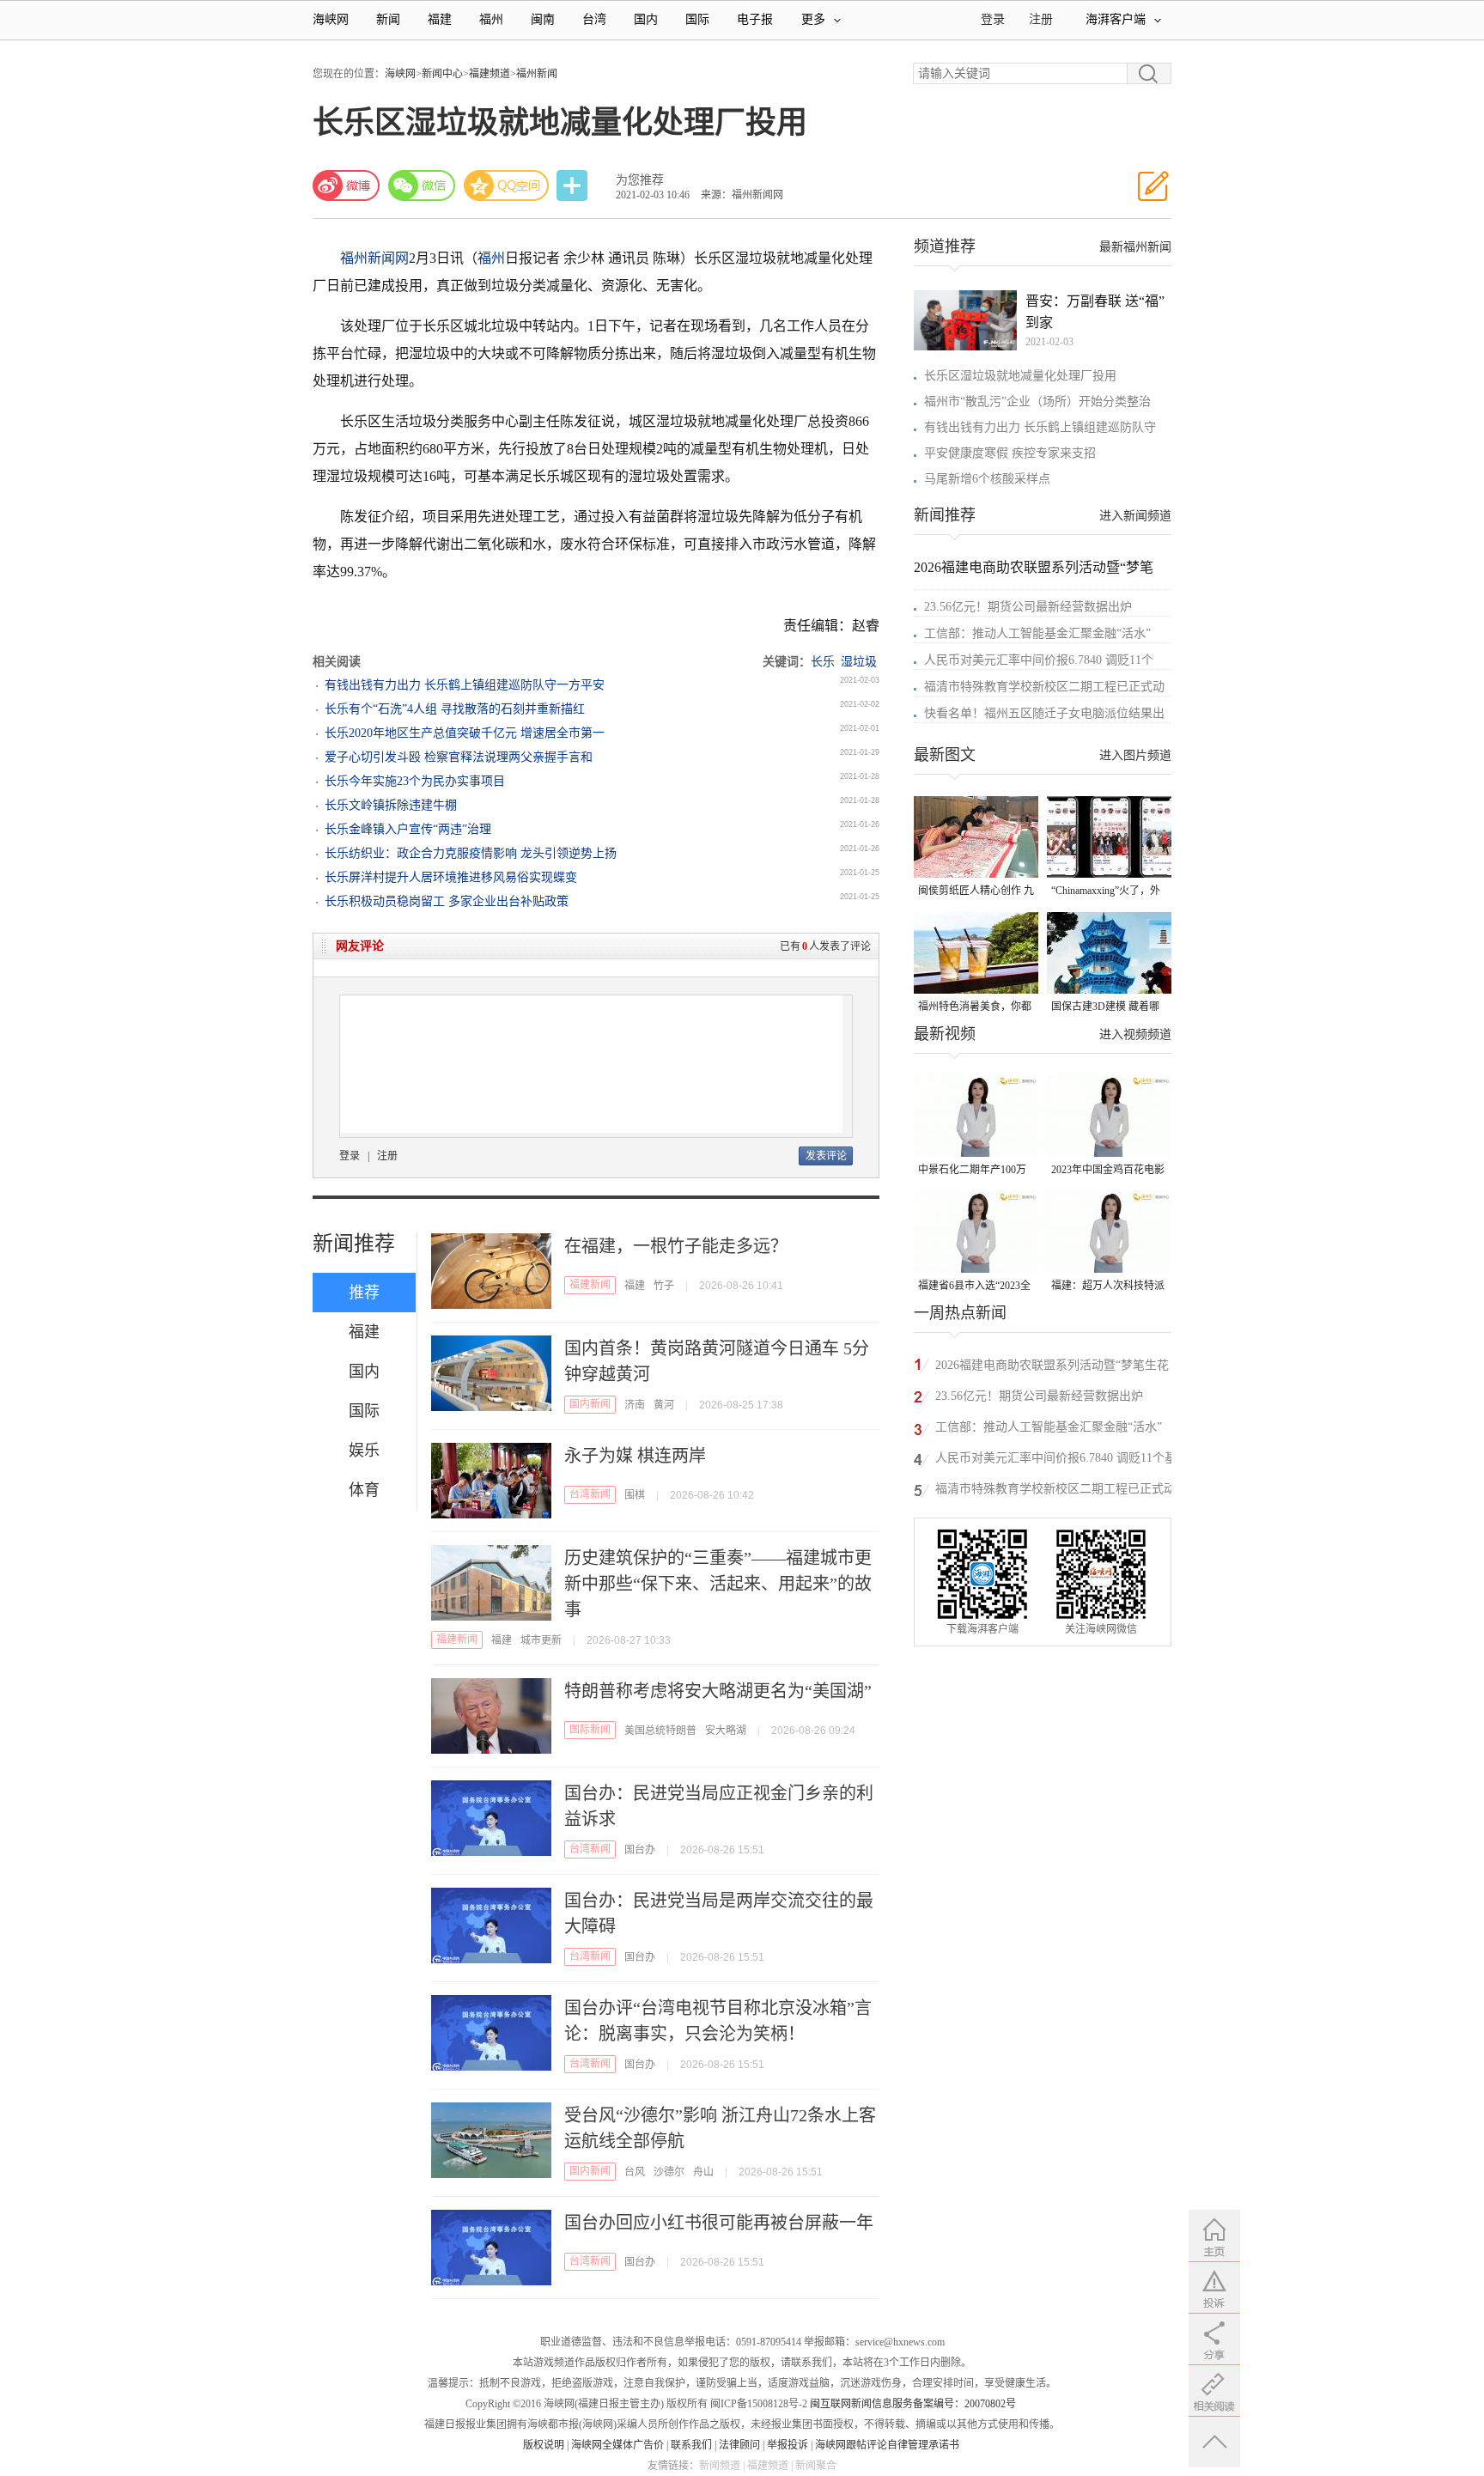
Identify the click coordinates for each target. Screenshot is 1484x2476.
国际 (697, 19)
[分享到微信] (422, 186)
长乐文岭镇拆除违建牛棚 (391, 805)
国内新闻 (590, 1404)
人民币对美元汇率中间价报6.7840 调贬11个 (1039, 660)
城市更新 (541, 1640)
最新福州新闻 (1135, 247)
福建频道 (490, 74)
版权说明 (544, 2445)
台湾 (594, 19)
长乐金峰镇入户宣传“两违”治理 (408, 829)
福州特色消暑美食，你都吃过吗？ (975, 1008)
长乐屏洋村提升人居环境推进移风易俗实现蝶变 (451, 877)
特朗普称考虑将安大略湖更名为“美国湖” (718, 1691)
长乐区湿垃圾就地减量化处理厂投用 (1020, 376)
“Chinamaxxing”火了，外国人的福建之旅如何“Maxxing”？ (1106, 892)
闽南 (543, 19)
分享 (574, 186)
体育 (364, 1490)
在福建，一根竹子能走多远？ (676, 1246)
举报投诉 (788, 2445)
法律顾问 (739, 2445)
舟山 (703, 2172)
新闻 (388, 19)
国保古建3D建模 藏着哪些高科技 (1105, 1008)
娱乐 (364, 1451)
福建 (440, 19)
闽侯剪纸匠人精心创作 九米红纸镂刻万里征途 (976, 892)
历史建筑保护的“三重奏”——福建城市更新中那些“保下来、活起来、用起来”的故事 (718, 1584)
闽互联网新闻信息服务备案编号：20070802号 (913, 2404)
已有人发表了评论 (825, 946)
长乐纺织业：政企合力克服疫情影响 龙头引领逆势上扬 (471, 853)
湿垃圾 (859, 662)
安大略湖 (726, 1731)
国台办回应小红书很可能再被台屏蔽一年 (719, 2223)
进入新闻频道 (1135, 516)
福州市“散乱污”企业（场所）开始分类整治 (1037, 402)
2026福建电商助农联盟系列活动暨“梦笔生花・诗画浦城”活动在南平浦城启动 (1058, 1368)
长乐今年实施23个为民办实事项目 (415, 781)
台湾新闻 (590, 1494)
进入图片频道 (1135, 755)
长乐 (823, 662)
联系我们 (691, 2445)
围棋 (635, 1495)
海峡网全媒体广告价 (617, 2445)
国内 (646, 19)
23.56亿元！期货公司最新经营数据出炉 (1028, 607)
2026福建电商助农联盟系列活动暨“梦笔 (1034, 567)
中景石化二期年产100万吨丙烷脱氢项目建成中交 (975, 1171)
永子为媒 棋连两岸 (635, 1456)
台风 (635, 2172)
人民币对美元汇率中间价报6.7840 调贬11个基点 (1056, 1460)
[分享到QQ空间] (507, 186)
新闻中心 (442, 74)
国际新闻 (590, 1730)
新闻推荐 (354, 1244)
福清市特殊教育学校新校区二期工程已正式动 (1044, 687)
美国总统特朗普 (660, 1731)
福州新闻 (537, 74)
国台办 (640, 1850)
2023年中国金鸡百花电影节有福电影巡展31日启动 (1108, 1171)
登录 (350, 1156)
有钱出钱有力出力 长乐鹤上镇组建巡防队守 (1040, 427)
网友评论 (360, 946)
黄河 (664, 1405)
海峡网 (331, 19)
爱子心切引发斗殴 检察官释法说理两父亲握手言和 (459, 757)
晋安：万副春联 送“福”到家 (1095, 312)
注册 (1041, 19)
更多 (813, 19)
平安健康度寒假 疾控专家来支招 (1010, 453)
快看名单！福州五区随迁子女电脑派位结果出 (1044, 713)
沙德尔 (669, 2172)
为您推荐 (640, 180)
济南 (635, 1405)
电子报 (755, 19)
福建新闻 (590, 1285)
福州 (491, 19)
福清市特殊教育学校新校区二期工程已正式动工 (1055, 1491)
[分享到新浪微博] (346, 186)
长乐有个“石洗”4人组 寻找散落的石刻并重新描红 (455, 709)
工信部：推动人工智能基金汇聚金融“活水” (1037, 633)
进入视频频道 (1135, 1034)
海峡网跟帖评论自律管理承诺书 (887, 2445)
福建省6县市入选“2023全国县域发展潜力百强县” (974, 1287)
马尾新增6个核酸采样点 (987, 479)
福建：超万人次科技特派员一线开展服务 (1108, 1287)
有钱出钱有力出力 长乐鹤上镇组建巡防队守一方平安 (465, 685)
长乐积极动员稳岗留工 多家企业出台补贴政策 (447, 901)
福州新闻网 (374, 258)
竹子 (664, 1286)
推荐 (364, 1293)
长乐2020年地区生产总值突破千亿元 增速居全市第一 (465, 733)
